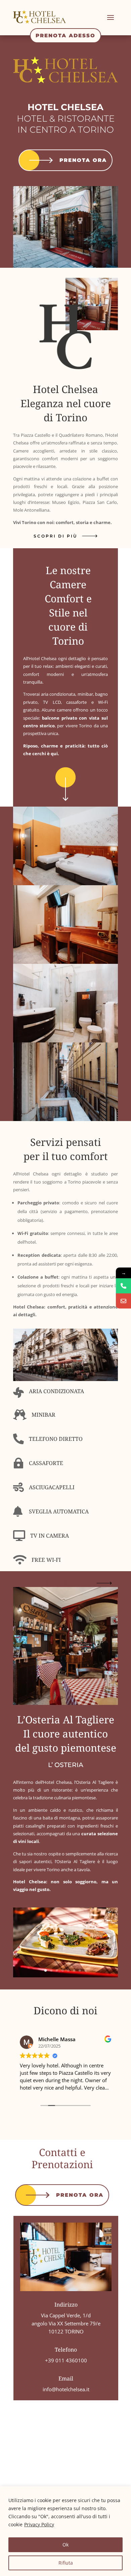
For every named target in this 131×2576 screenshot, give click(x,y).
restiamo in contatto (56, 1583)
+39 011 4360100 (66, 2360)
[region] (65, 2531)
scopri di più (55, 536)
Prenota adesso (65, 35)
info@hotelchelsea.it (66, 2389)
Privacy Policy (39, 2524)
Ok (65, 2545)
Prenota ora (83, 160)
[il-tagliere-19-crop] (65, 1976)
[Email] (123, 1301)
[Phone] (123, 1286)
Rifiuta (66, 2563)
